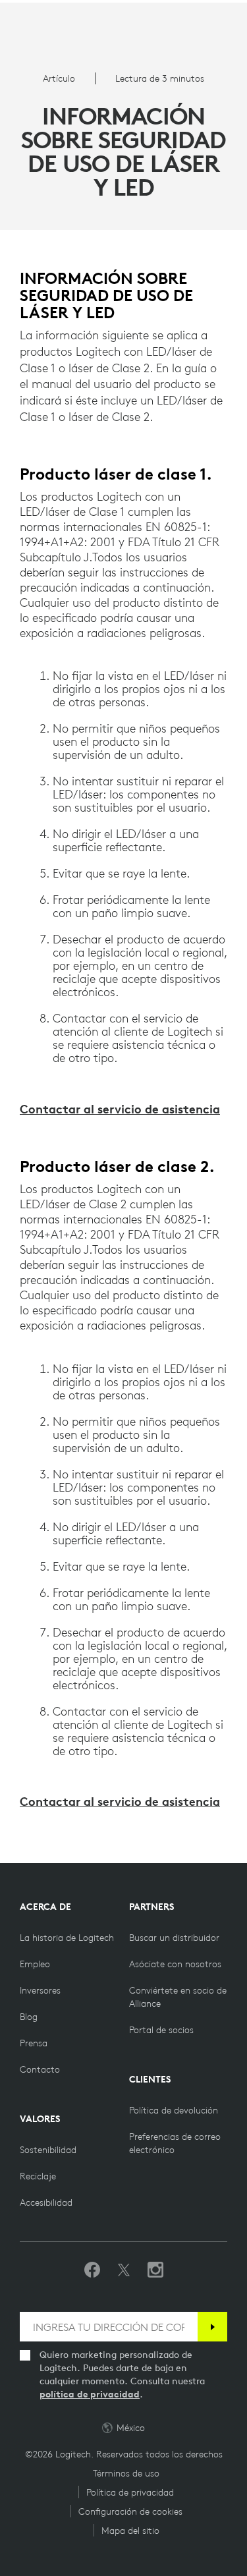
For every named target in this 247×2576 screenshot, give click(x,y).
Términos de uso (126, 2473)
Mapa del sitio (130, 2531)
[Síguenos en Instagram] (155, 2270)
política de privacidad (90, 2394)
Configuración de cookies (130, 2511)
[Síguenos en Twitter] (124, 2270)
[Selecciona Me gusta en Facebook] (92, 2270)
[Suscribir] (212, 2327)
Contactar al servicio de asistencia (120, 1109)
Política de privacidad (130, 2492)
